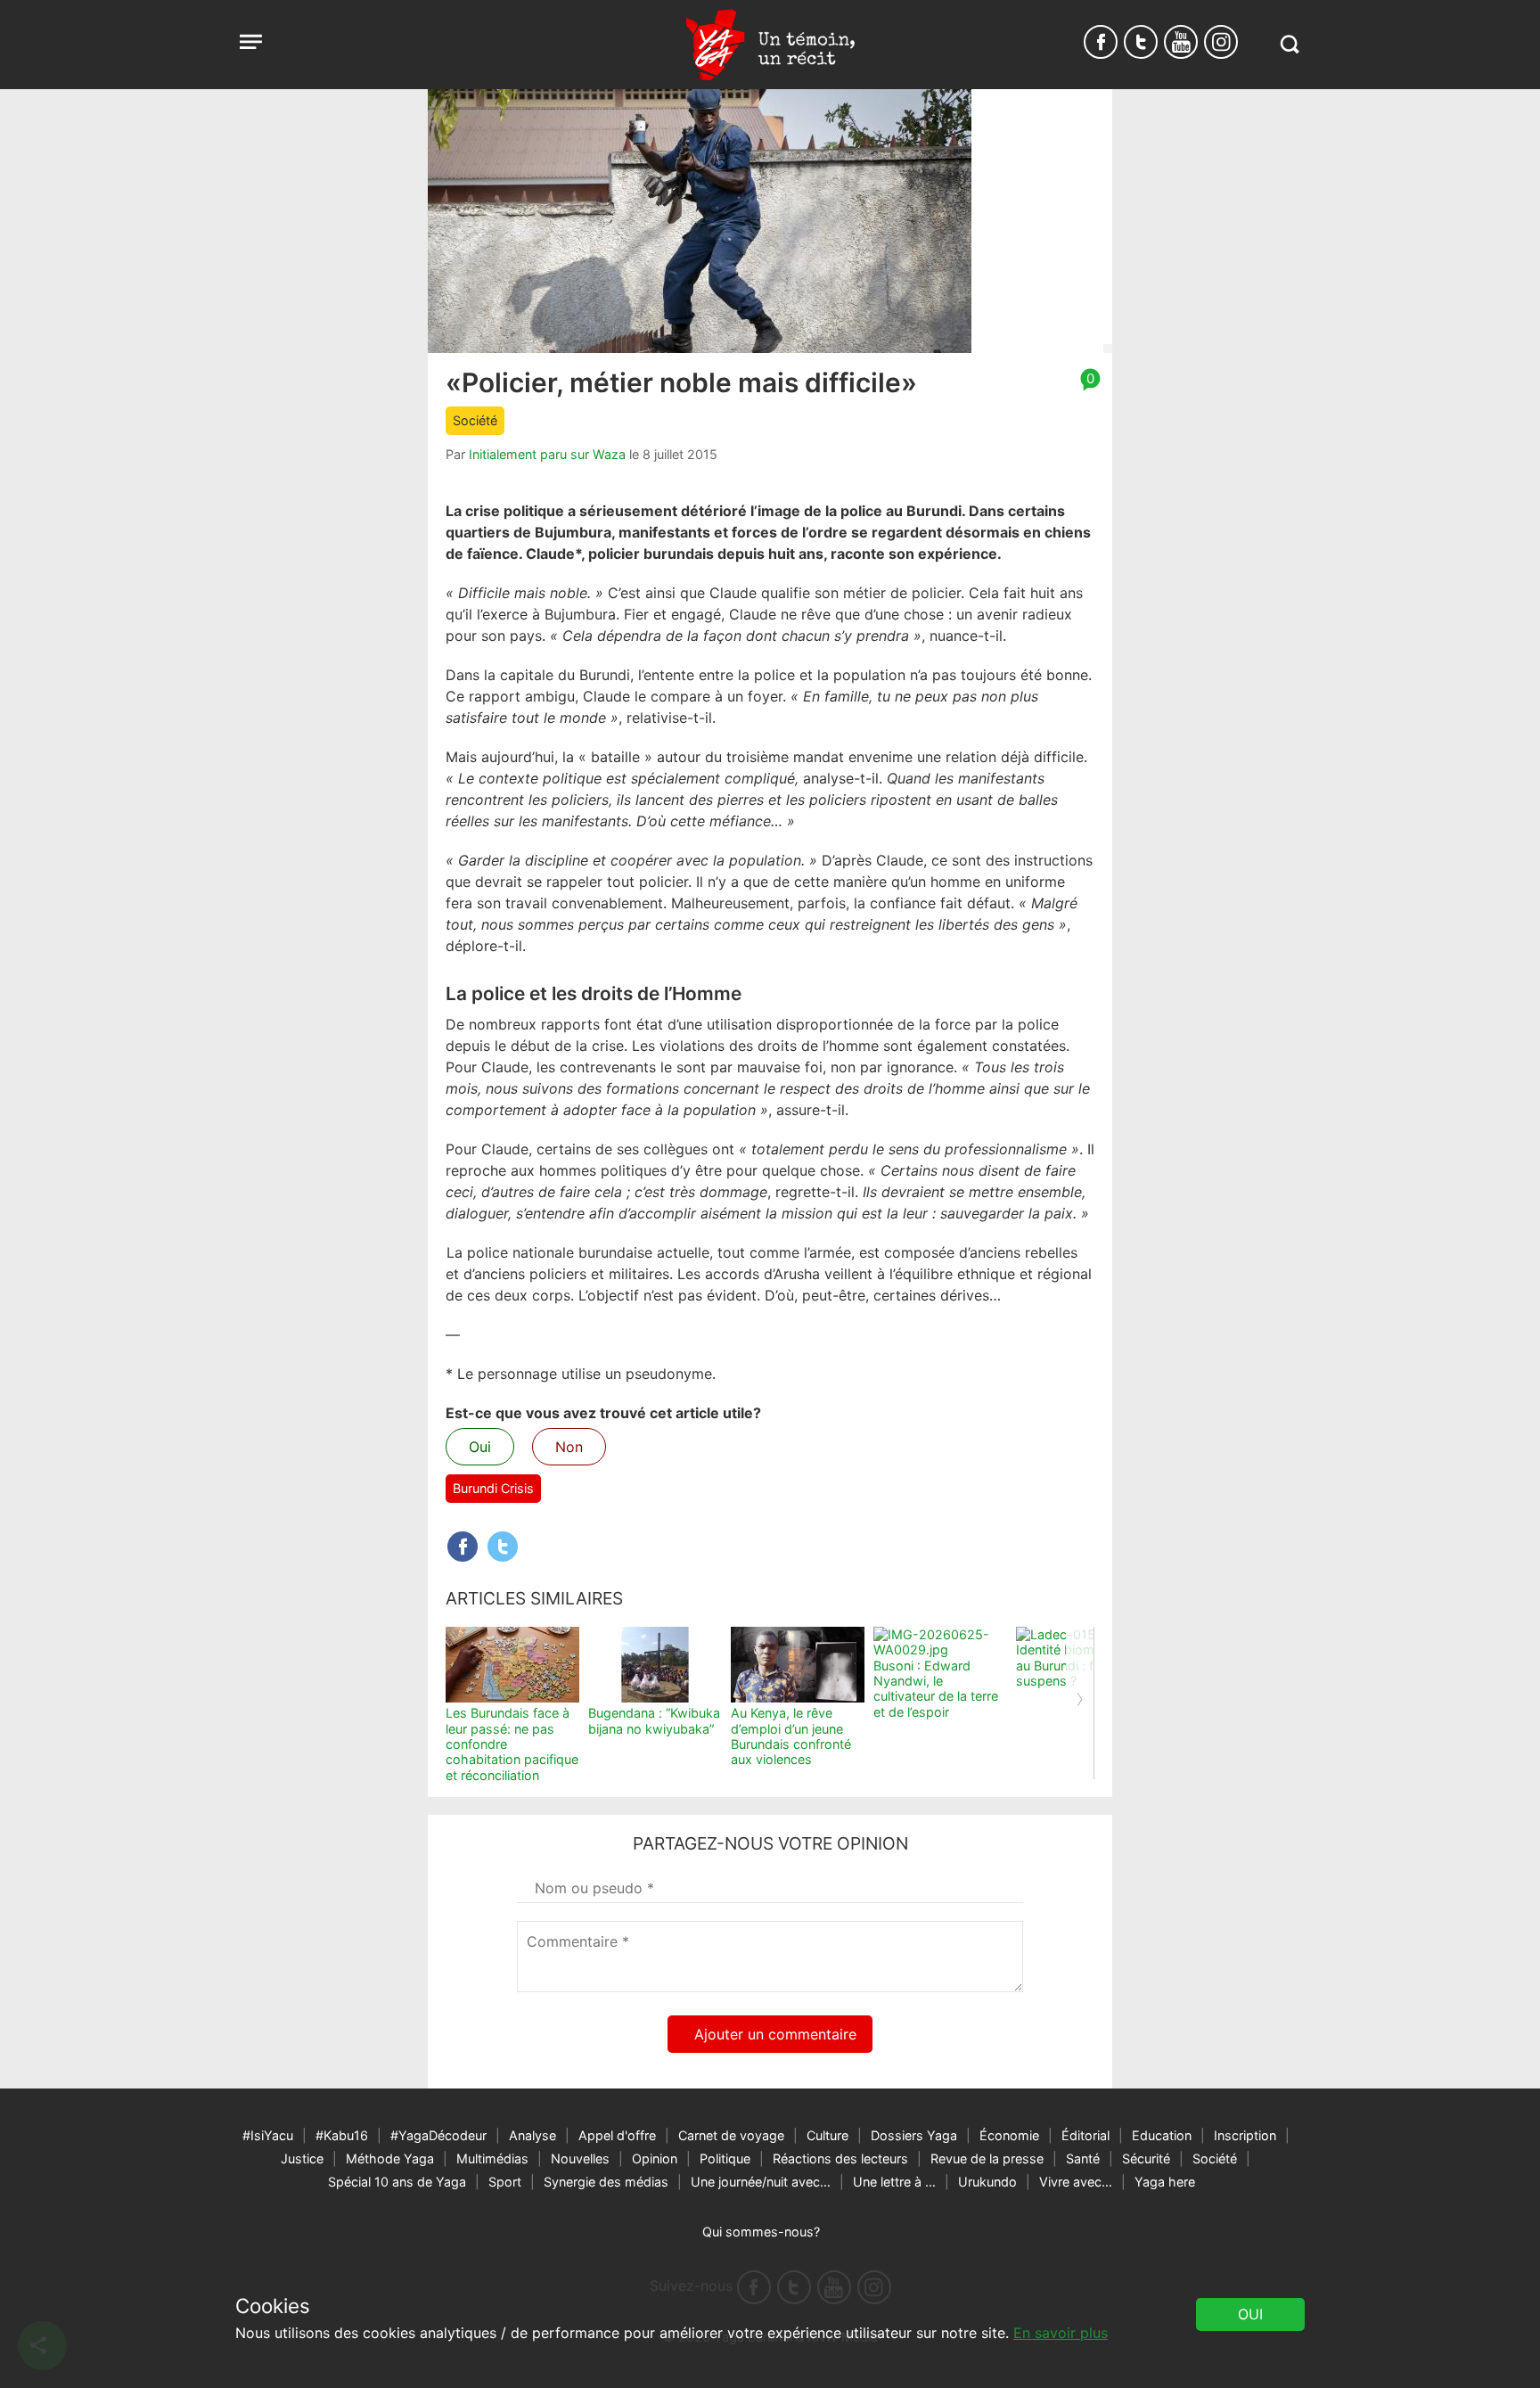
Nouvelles (580, 2158)
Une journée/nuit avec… (761, 2182)
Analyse (532, 2135)
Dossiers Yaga (914, 2135)
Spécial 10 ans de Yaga (397, 2182)
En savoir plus (1061, 2333)
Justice (302, 2158)
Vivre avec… (1076, 2182)
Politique (725, 2158)
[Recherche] (1289, 44)
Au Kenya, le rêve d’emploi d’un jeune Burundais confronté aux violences (791, 1736)
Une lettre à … (894, 2182)
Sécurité (1146, 2158)
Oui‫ (1250, 2314)
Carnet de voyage (731, 2135)
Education (1162, 2135)
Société (475, 420)
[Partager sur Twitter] (503, 1547)
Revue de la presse (987, 2158)
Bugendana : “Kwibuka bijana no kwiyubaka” (654, 1720)
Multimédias (492, 2158)
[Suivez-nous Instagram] (1221, 42)
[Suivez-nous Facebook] (1101, 42)
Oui (480, 1447)
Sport (505, 2182)
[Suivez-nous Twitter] (1141, 42)
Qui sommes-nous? (761, 2232)
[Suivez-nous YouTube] (1181, 42)
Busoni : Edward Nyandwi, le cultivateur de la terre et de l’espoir (936, 1689)
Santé (1083, 2158)
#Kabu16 (342, 2135)
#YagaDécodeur (438, 2135)
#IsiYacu (268, 2135)
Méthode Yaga (390, 2158)
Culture (827, 2135)
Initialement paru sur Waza (547, 454)
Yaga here (1165, 2182)
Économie (1009, 2135)
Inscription (1245, 2135)
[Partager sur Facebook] (463, 1547)
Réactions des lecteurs (840, 2158)
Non (569, 1447)
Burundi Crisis (493, 1488)
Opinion (655, 2158)
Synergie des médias (606, 2182)
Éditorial (1085, 2135)
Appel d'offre (617, 2135)
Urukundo (987, 2182)
